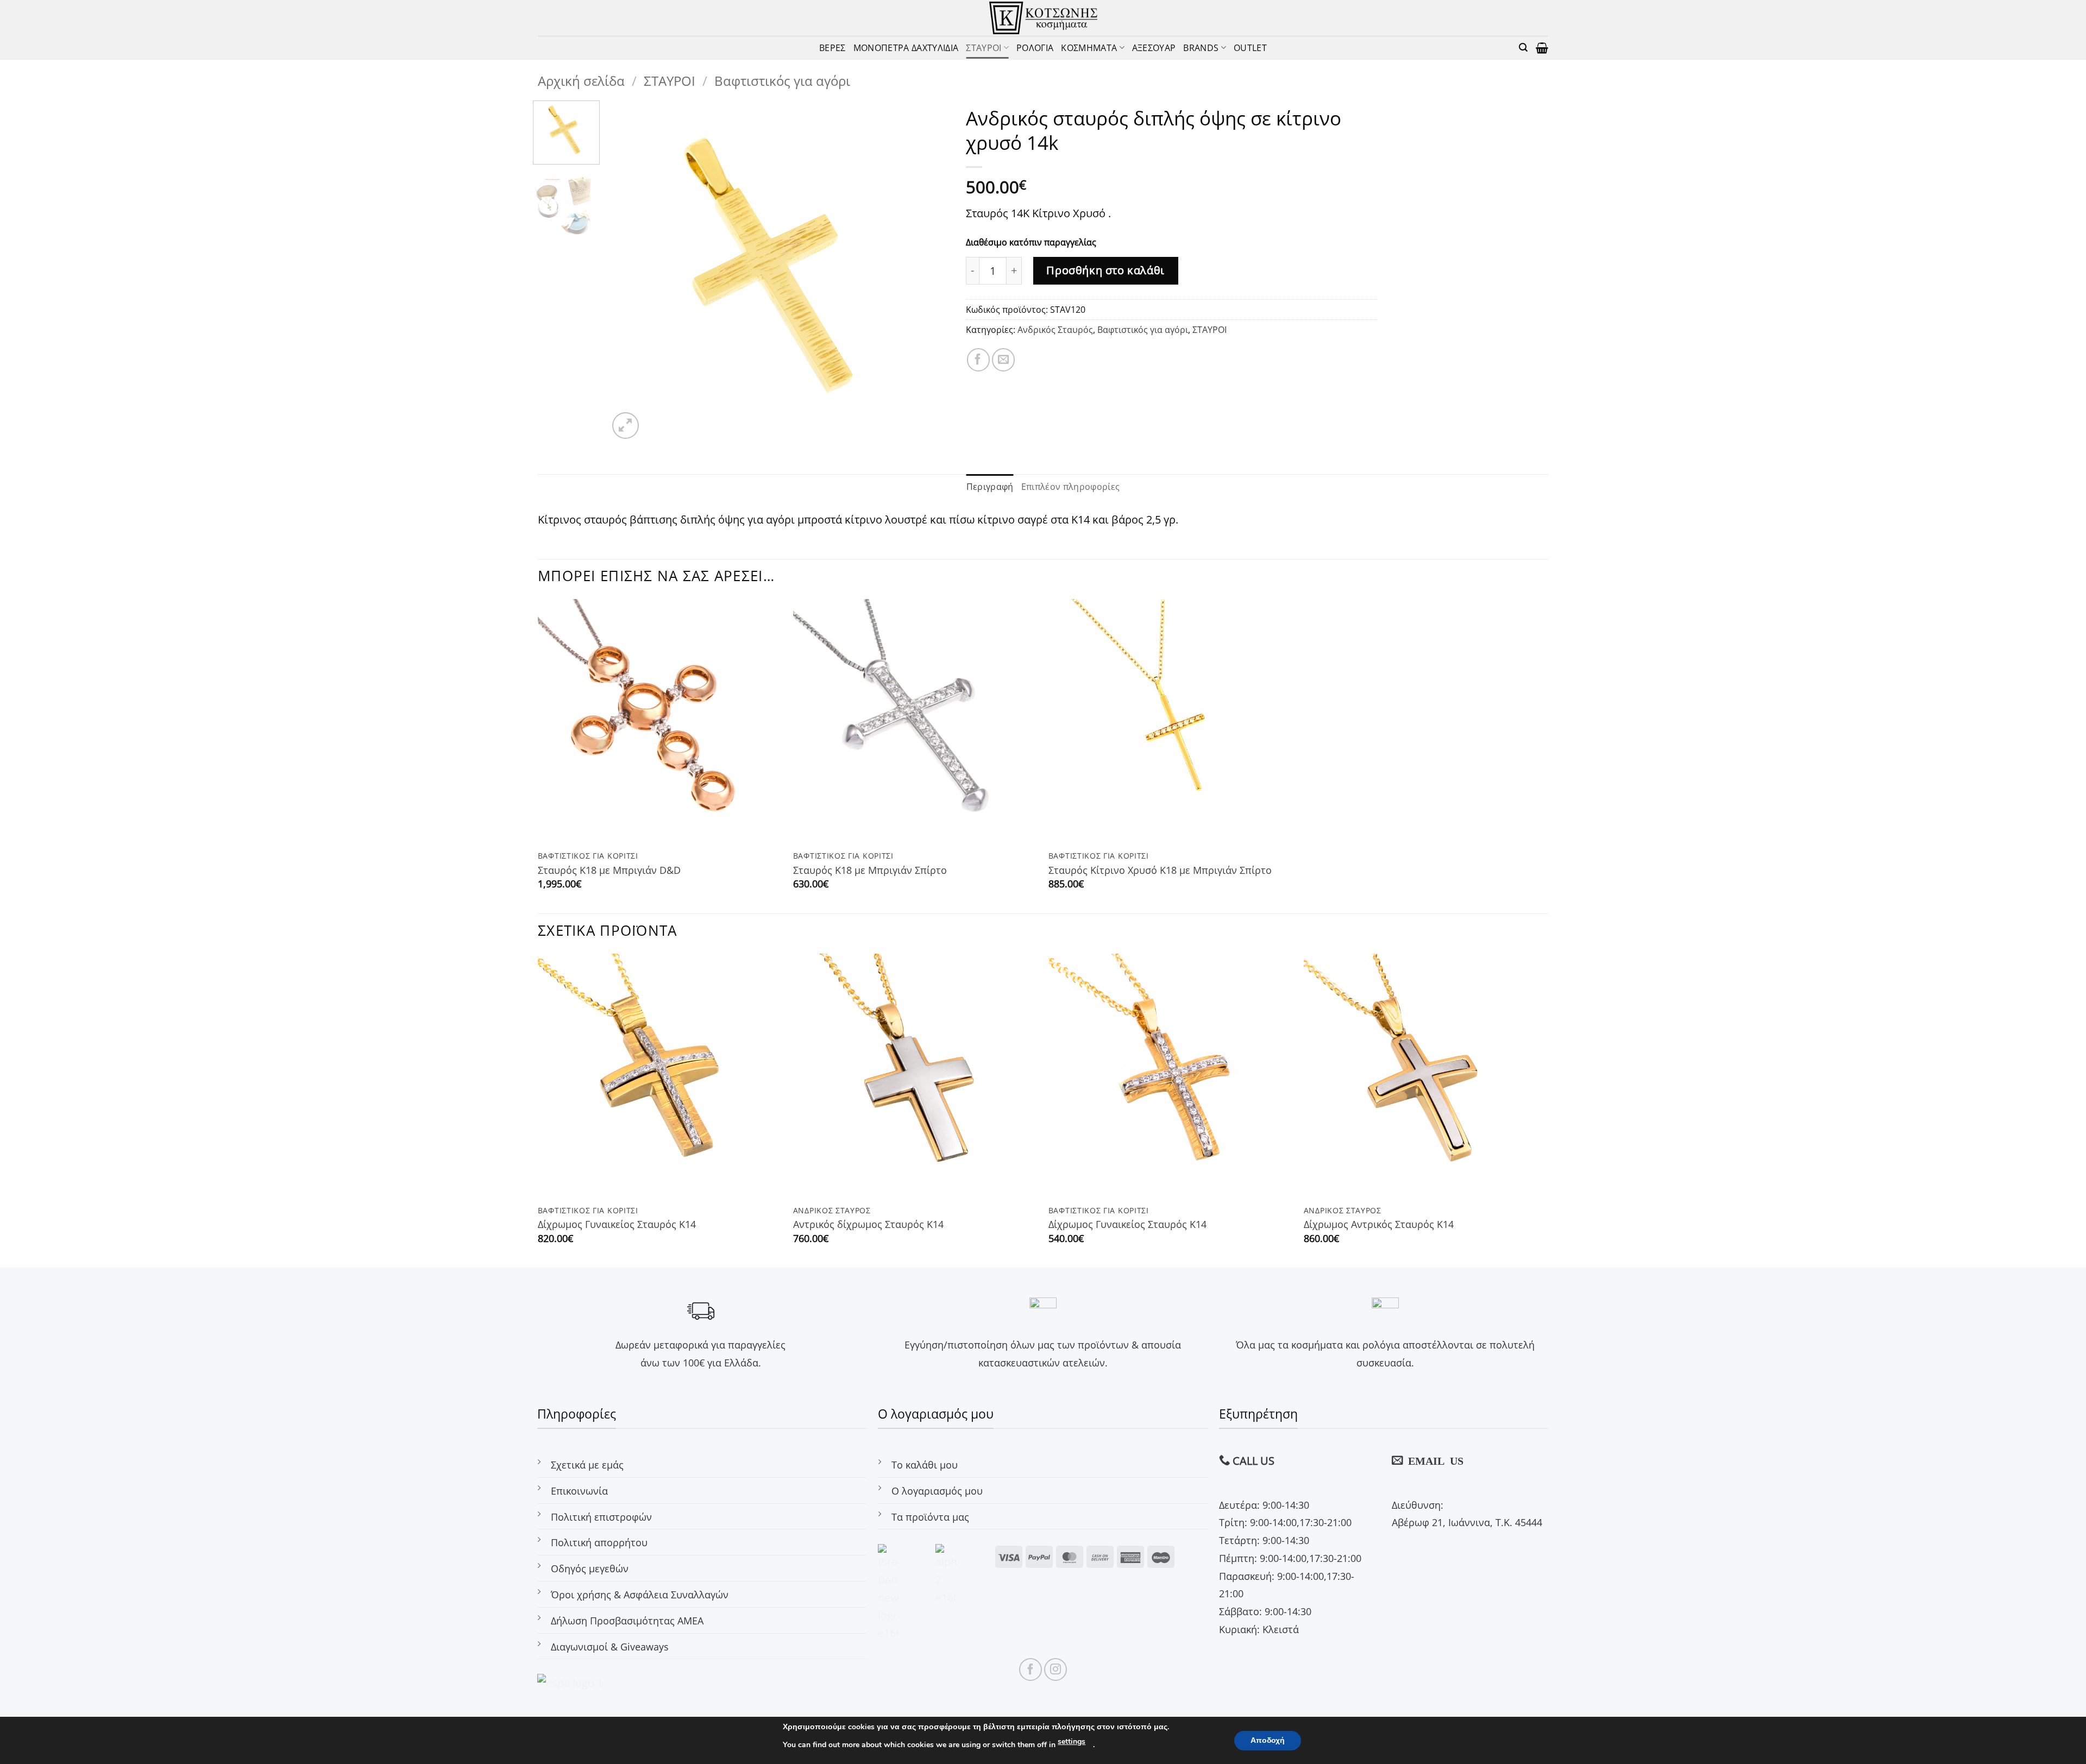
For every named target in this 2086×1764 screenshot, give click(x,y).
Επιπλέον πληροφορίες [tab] (1071, 486)
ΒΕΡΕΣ (832, 48)
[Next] (929, 271)
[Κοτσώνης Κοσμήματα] (1043, 18)
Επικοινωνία (579, 1491)
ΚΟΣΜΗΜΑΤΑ (1089, 48)
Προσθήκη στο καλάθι (1105, 270)
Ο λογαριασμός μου (937, 1491)
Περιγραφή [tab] (990, 486)
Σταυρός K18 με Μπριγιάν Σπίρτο (870, 870)
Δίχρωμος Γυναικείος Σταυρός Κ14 (617, 1224)
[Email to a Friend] (1003, 360)
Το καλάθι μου (925, 1464)
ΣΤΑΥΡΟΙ (984, 48)
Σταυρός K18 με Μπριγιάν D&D (609, 870)
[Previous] (629, 271)
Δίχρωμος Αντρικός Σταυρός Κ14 (1379, 1224)
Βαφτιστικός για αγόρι (782, 81)
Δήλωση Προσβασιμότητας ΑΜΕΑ (627, 1620)
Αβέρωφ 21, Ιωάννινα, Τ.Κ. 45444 (1467, 1522)
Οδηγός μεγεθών (590, 1568)
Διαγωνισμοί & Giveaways (610, 1646)
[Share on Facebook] (978, 360)
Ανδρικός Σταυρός (1055, 329)
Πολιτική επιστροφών (601, 1517)
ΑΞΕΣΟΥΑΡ (1154, 48)
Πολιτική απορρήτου (599, 1542)
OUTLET (1250, 48)
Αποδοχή (1268, 1740)
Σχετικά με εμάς (587, 1464)
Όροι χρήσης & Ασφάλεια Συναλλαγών (640, 1594)
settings (1072, 1741)
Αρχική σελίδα (581, 81)
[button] (1523, 48)
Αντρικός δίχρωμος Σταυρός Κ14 (868, 1224)
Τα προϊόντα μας (930, 1517)
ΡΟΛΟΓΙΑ (1035, 48)
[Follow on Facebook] (1031, 1669)
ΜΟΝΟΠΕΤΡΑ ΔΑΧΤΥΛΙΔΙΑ (906, 48)
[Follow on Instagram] (1055, 1669)
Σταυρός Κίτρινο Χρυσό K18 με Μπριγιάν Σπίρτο (1160, 870)
